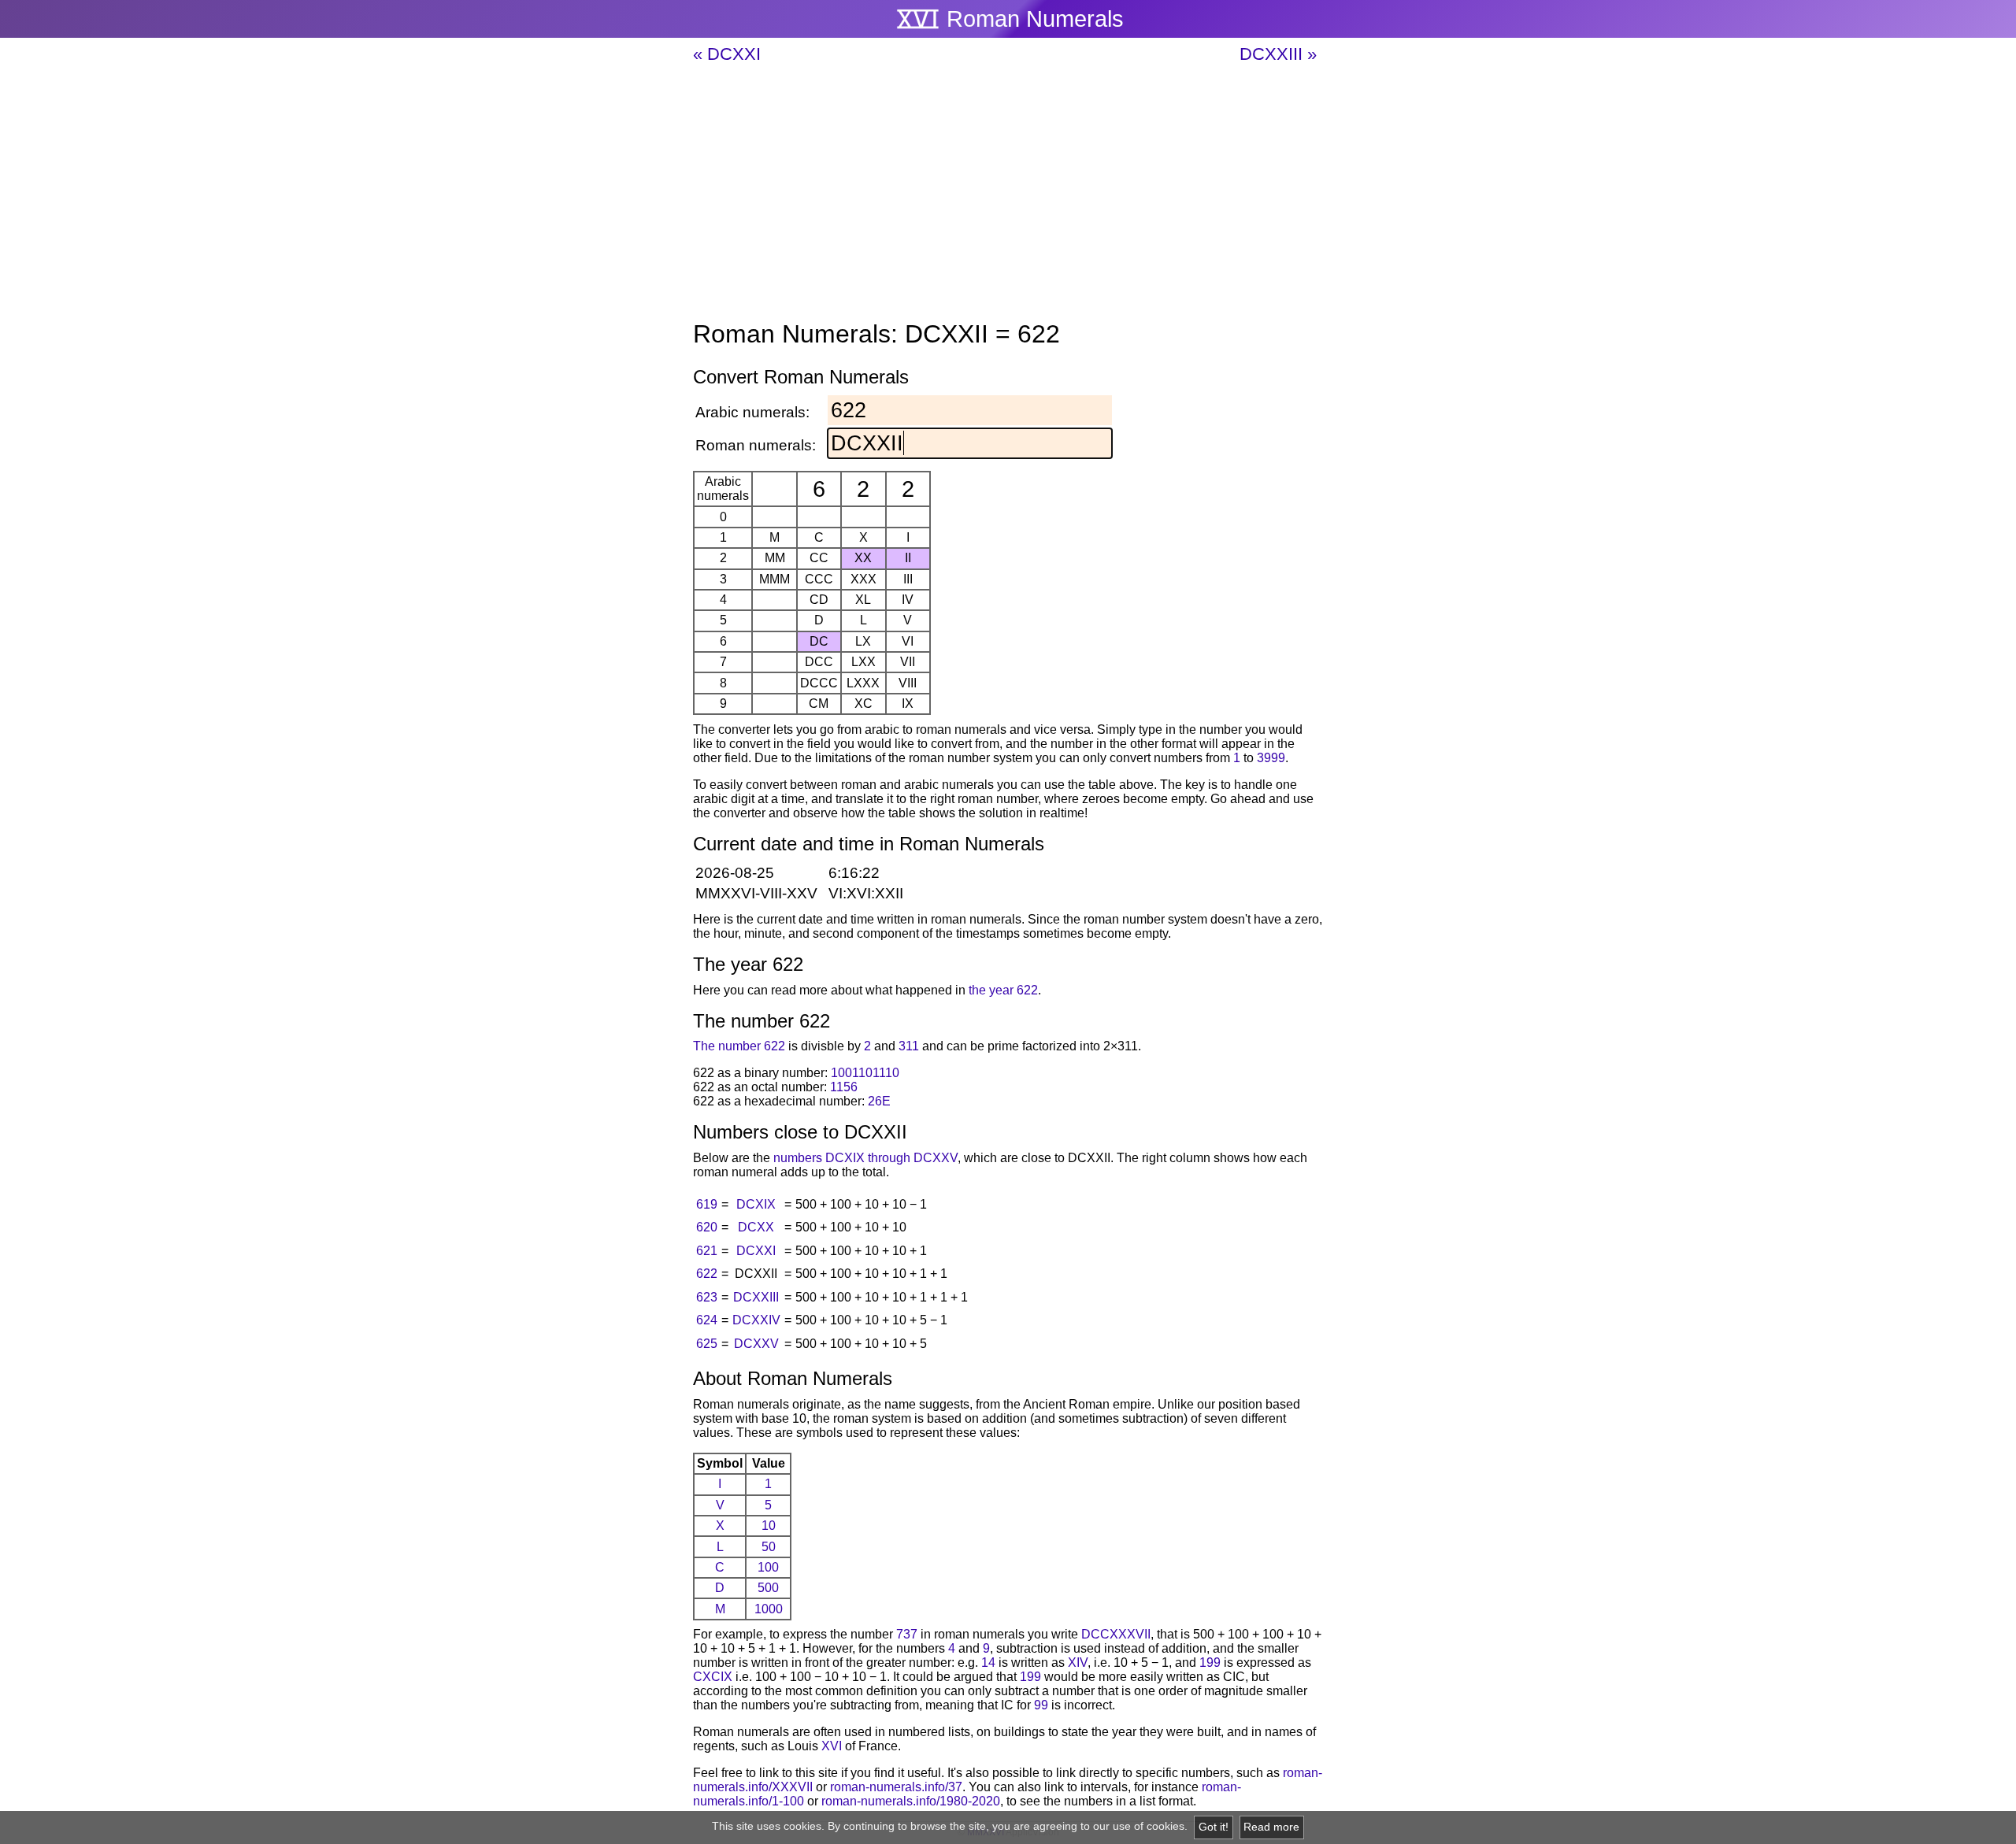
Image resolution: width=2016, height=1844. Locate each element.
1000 (769, 1609)
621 (707, 1251)
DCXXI (756, 1251)
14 (988, 1663)
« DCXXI (727, 54)
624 (707, 1320)
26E (879, 1101)
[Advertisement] (1008, 193)
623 (707, 1297)
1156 (844, 1087)
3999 (1271, 758)
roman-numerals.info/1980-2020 (911, 1801)
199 (1210, 1663)
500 (768, 1588)
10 (769, 1526)
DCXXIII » (1278, 54)
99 (1041, 1705)
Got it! (1214, 1827)
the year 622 (1003, 990)
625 (707, 1344)
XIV (1078, 1663)
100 (768, 1567)
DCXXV (756, 1344)
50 (769, 1547)
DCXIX (756, 1204)
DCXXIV (756, 1320)
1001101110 (865, 1073)
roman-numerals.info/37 (896, 1787)
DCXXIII (756, 1297)
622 (707, 1274)
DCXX (756, 1227)
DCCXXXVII (1116, 1634)
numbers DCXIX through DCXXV (865, 1158)
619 (707, 1204)
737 (907, 1634)
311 (909, 1046)
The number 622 (739, 1046)
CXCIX (713, 1677)
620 (707, 1227)
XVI (832, 1746)
